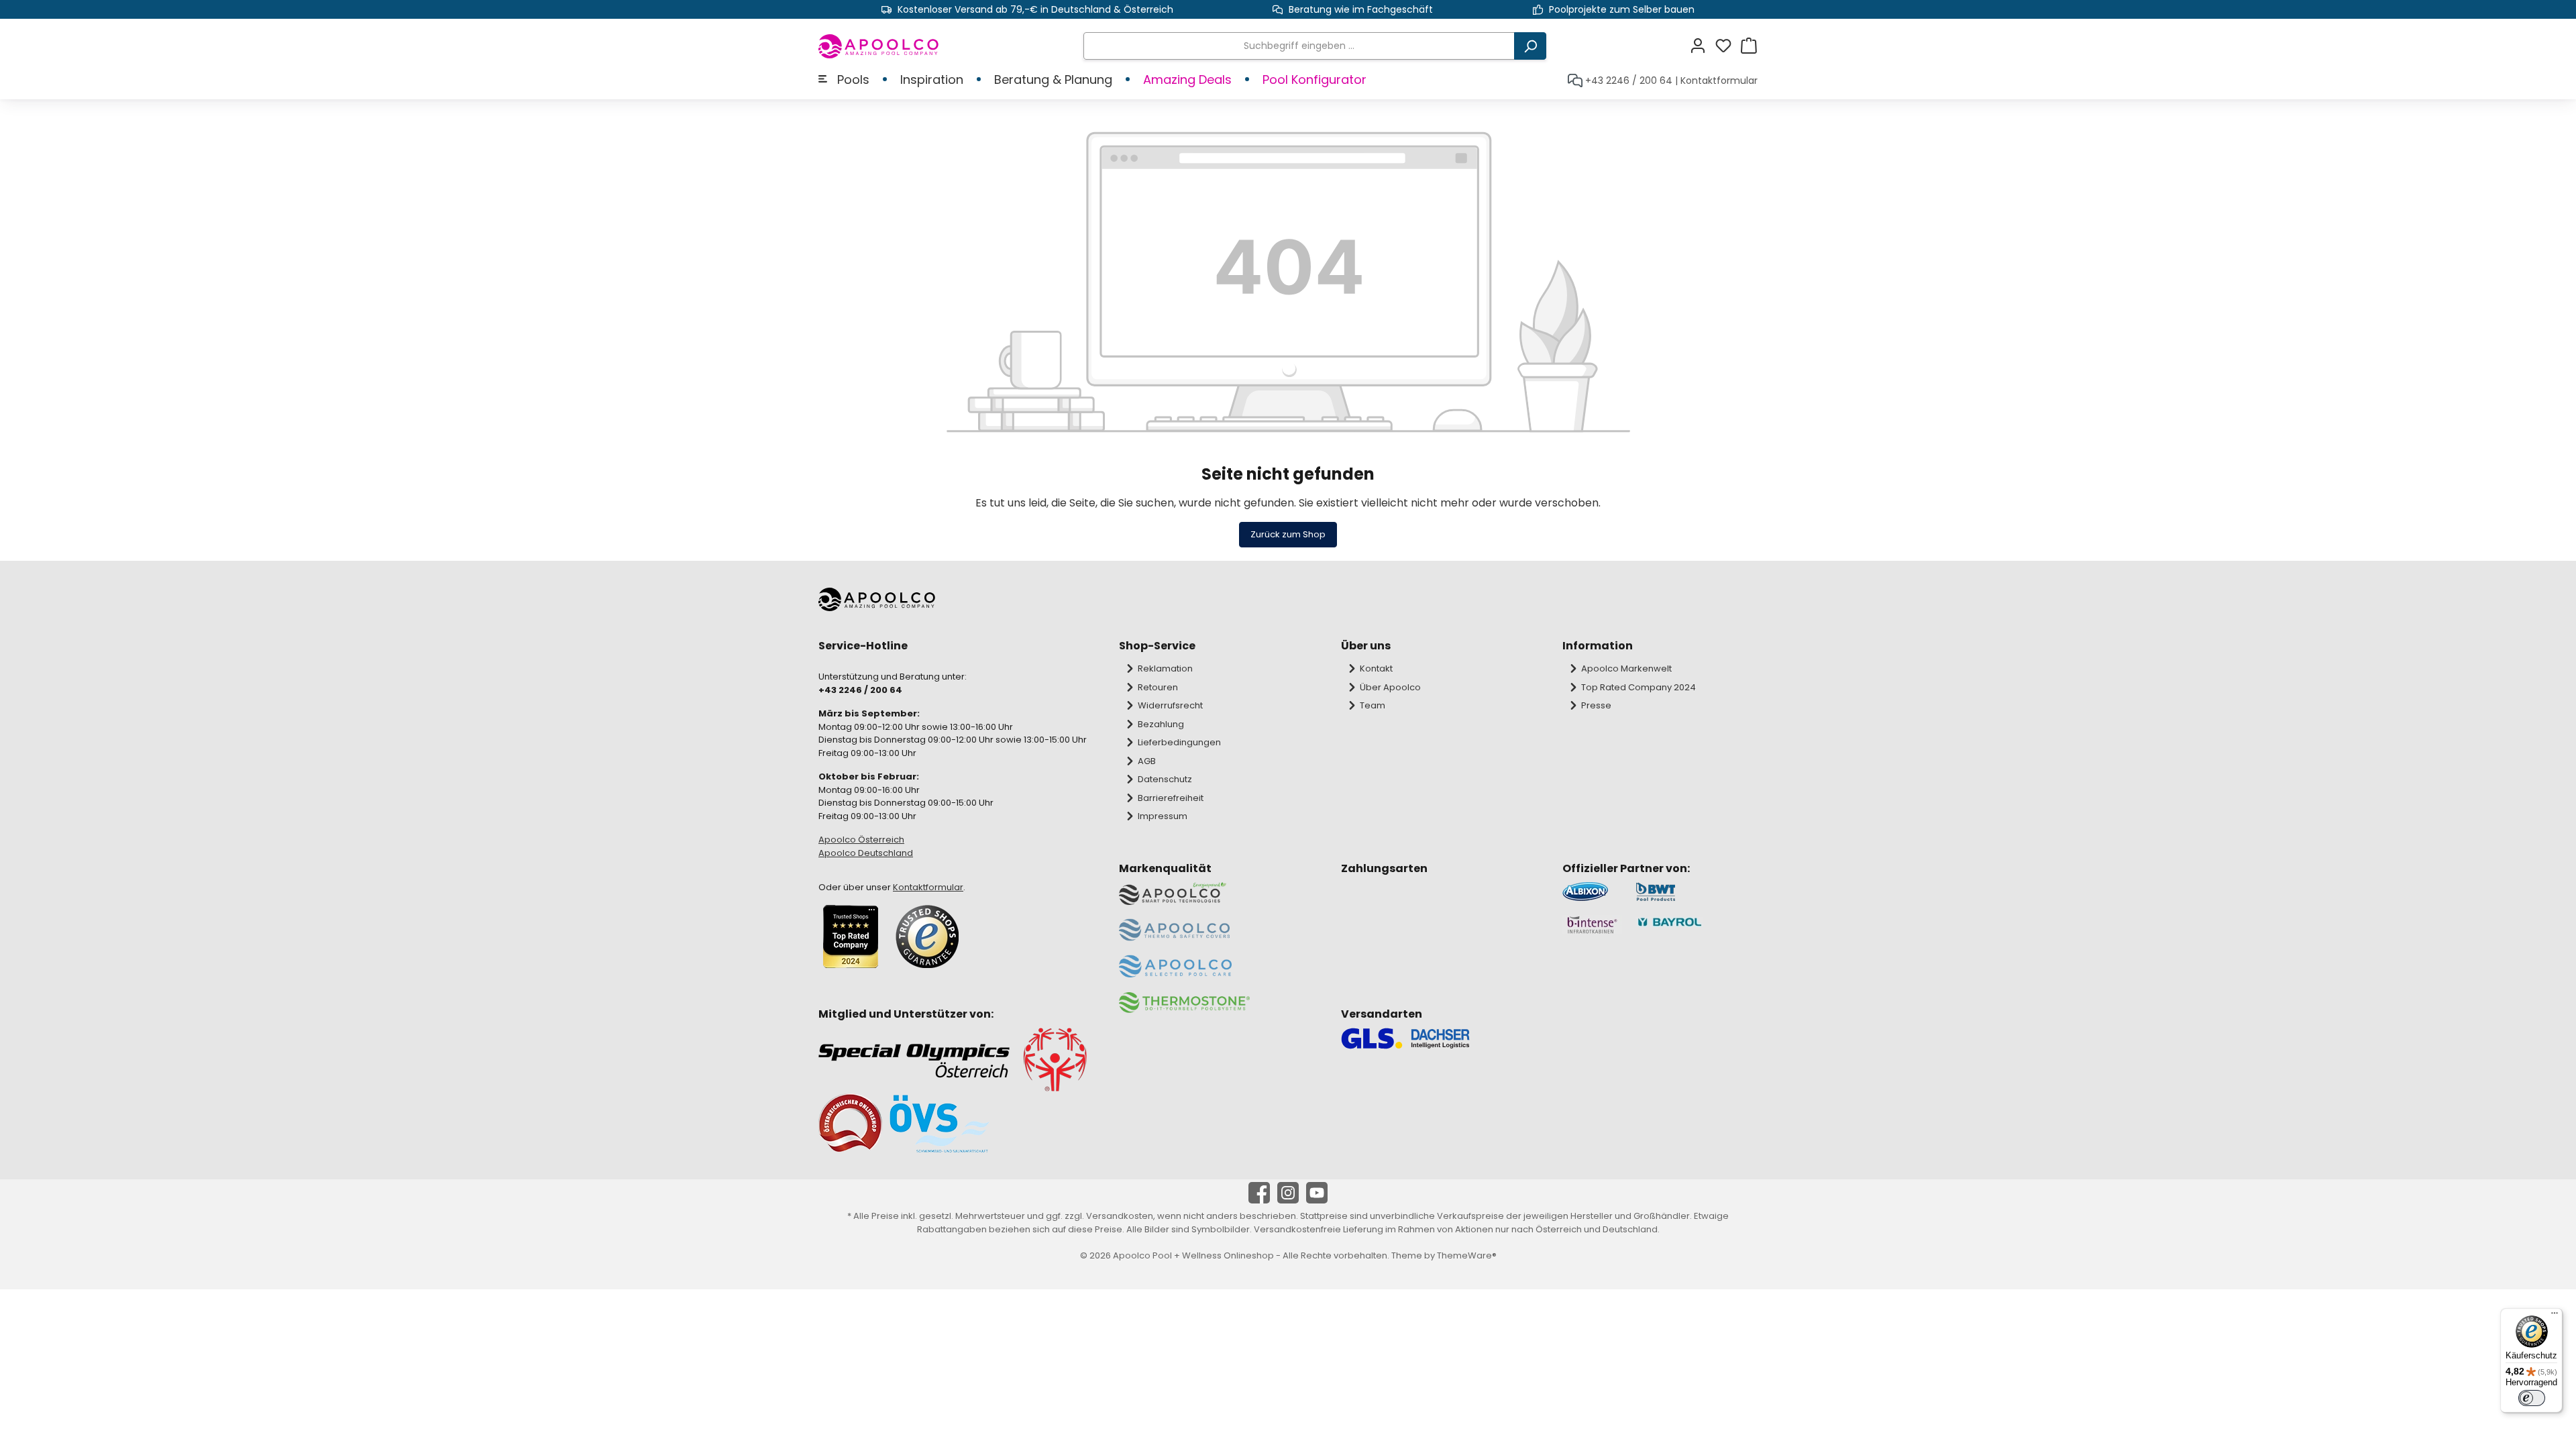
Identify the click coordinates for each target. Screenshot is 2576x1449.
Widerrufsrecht (1170, 705)
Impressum (1163, 816)
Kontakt (1376, 668)
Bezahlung (1161, 724)
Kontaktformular (1719, 80)
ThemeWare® (1467, 1255)
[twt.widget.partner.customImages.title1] (1592, 892)
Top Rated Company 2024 (1639, 687)
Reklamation (1165, 668)
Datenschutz (1165, 779)
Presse (1596, 705)
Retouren (1158, 687)
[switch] (2532, 1398)
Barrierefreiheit (1171, 798)
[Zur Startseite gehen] (879, 46)
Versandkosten (1120, 1216)
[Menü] (2555, 1316)
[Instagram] (1288, 1193)
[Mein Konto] (1702, 46)
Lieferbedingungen (1179, 742)
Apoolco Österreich (861, 840)
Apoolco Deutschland (866, 853)
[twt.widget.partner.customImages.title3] (1592, 925)
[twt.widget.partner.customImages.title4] (1697, 925)
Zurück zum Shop (1288, 534)
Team (1373, 705)
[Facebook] (1259, 1193)
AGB (1147, 761)
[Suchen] (1530, 46)
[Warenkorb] (1749, 46)
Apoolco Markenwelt (1626, 668)
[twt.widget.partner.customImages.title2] (1697, 892)
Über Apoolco (1390, 687)
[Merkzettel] (1727, 46)
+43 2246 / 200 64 (1629, 80)
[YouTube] (1317, 1193)
